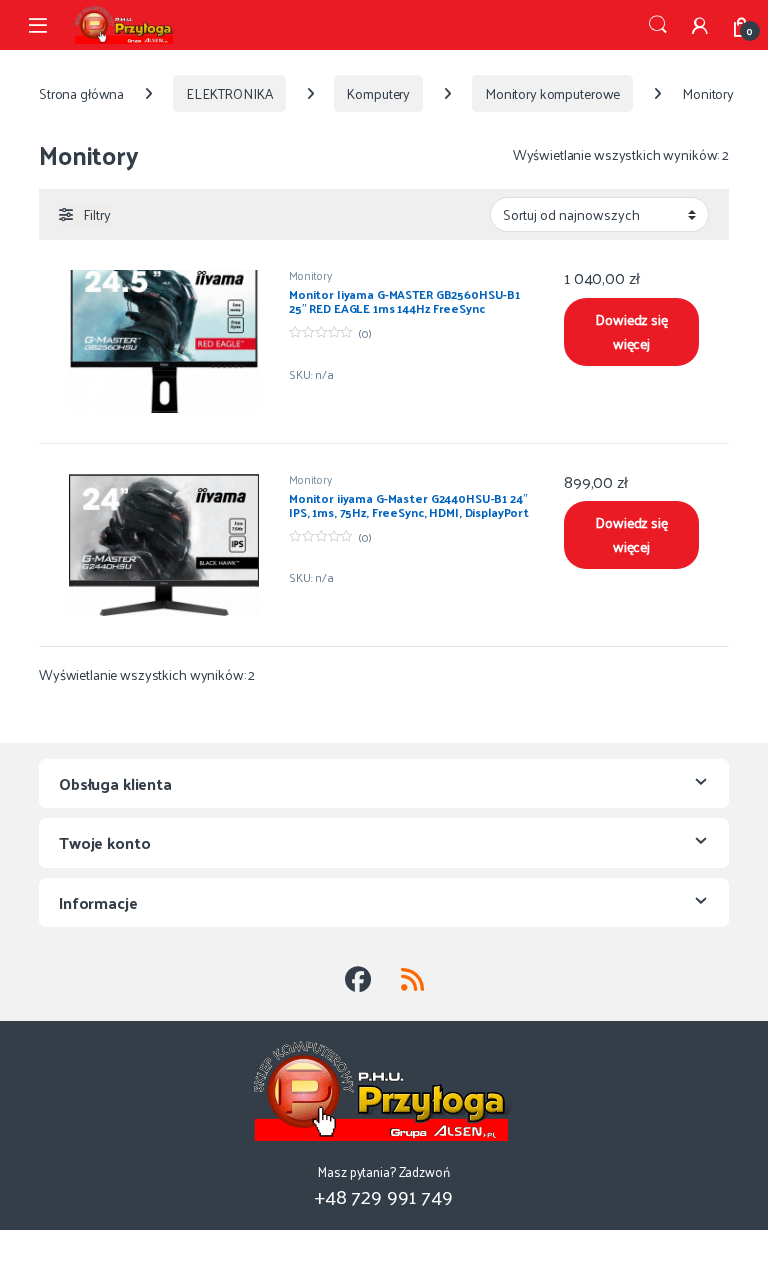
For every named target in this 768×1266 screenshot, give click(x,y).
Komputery (378, 93)
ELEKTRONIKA (229, 93)
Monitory (310, 275)
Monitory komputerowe (552, 93)
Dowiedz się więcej (631, 331)
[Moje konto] (700, 25)
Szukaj (658, 25)
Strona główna (81, 93)
